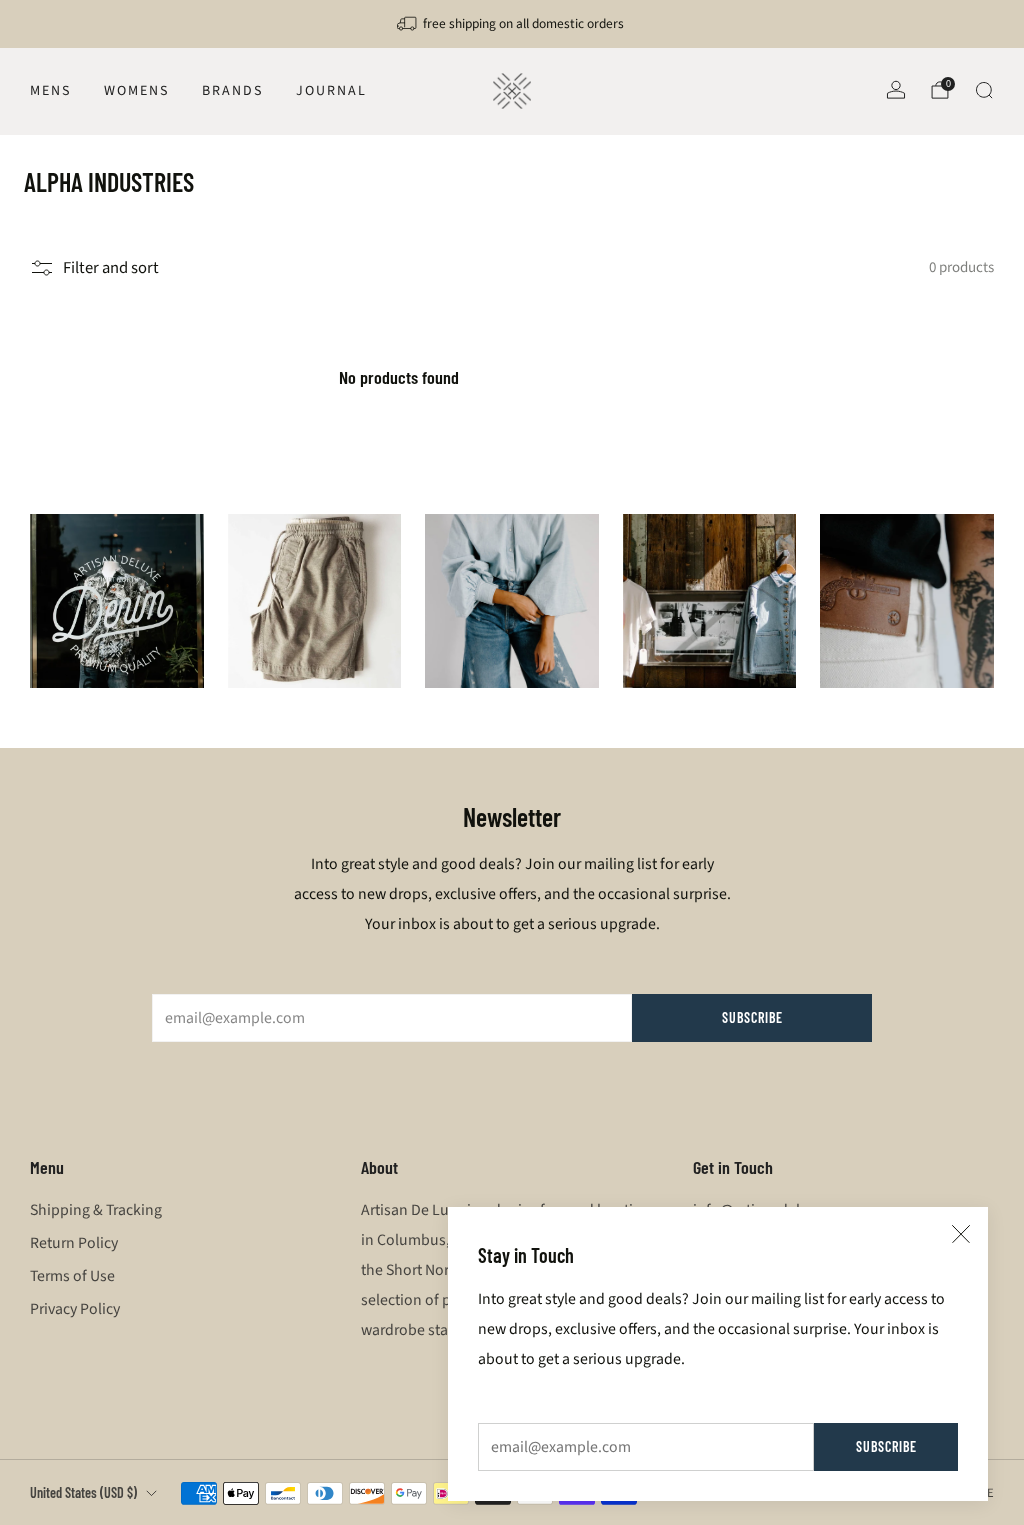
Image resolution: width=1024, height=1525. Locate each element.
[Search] (984, 90)
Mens (50, 91)
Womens (136, 91)
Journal (331, 91)
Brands (232, 91)
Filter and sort (111, 268)
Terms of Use (72, 1276)
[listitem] (512, 24)
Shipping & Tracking (96, 1210)
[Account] (896, 90)
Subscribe (886, 1446)
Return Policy (74, 1243)
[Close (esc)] (961, 1234)
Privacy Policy (75, 1309)
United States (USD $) (83, 1492)
